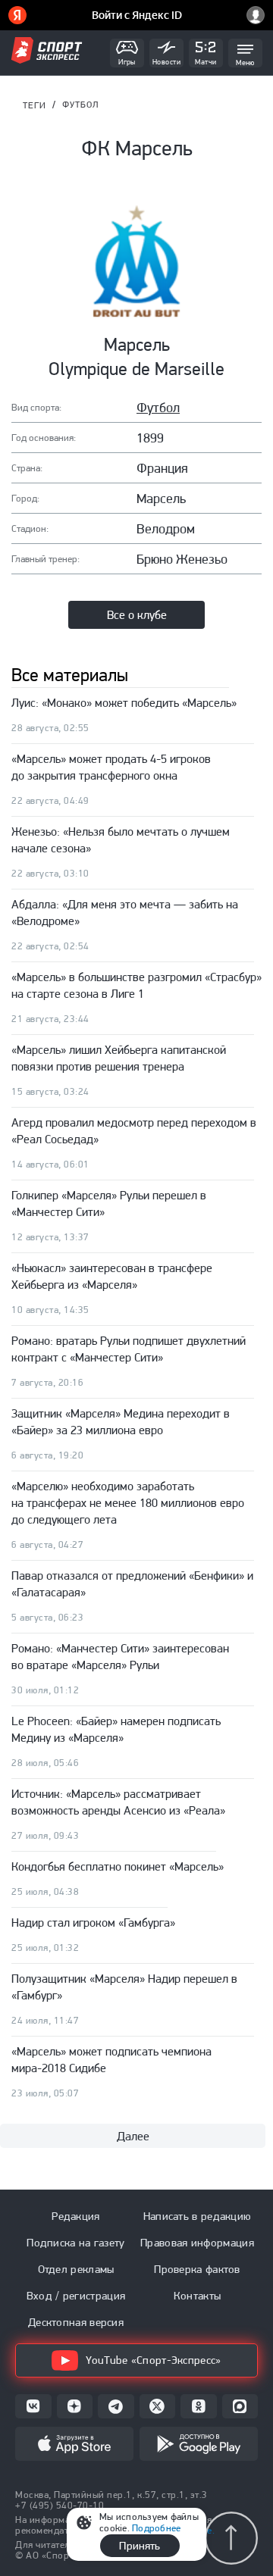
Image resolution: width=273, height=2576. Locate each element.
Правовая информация (197, 2243)
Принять (140, 2546)
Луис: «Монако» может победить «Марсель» (124, 703)
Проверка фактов (197, 2269)
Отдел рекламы (76, 2269)
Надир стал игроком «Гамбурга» (93, 1923)
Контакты (197, 2296)
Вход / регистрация (76, 2296)
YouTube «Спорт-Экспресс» (153, 2360)
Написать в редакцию (198, 2216)
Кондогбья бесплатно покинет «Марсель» (118, 1866)
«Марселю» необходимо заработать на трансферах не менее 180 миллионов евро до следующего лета (128, 1503)
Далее (133, 2136)
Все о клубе (137, 615)
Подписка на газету (75, 2243)
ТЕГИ (35, 105)
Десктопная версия (76, 2322)
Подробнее (156, 2528)
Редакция (75, 2216)
